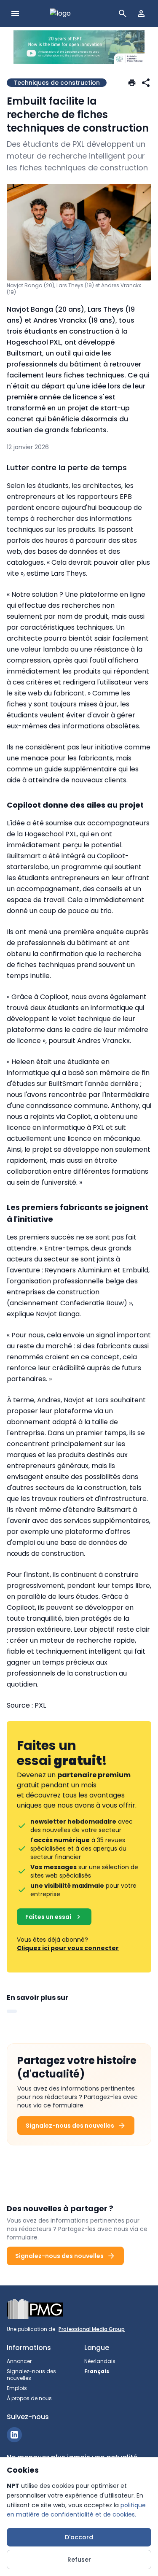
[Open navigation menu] (15, 13)
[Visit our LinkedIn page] (14, 2435)
